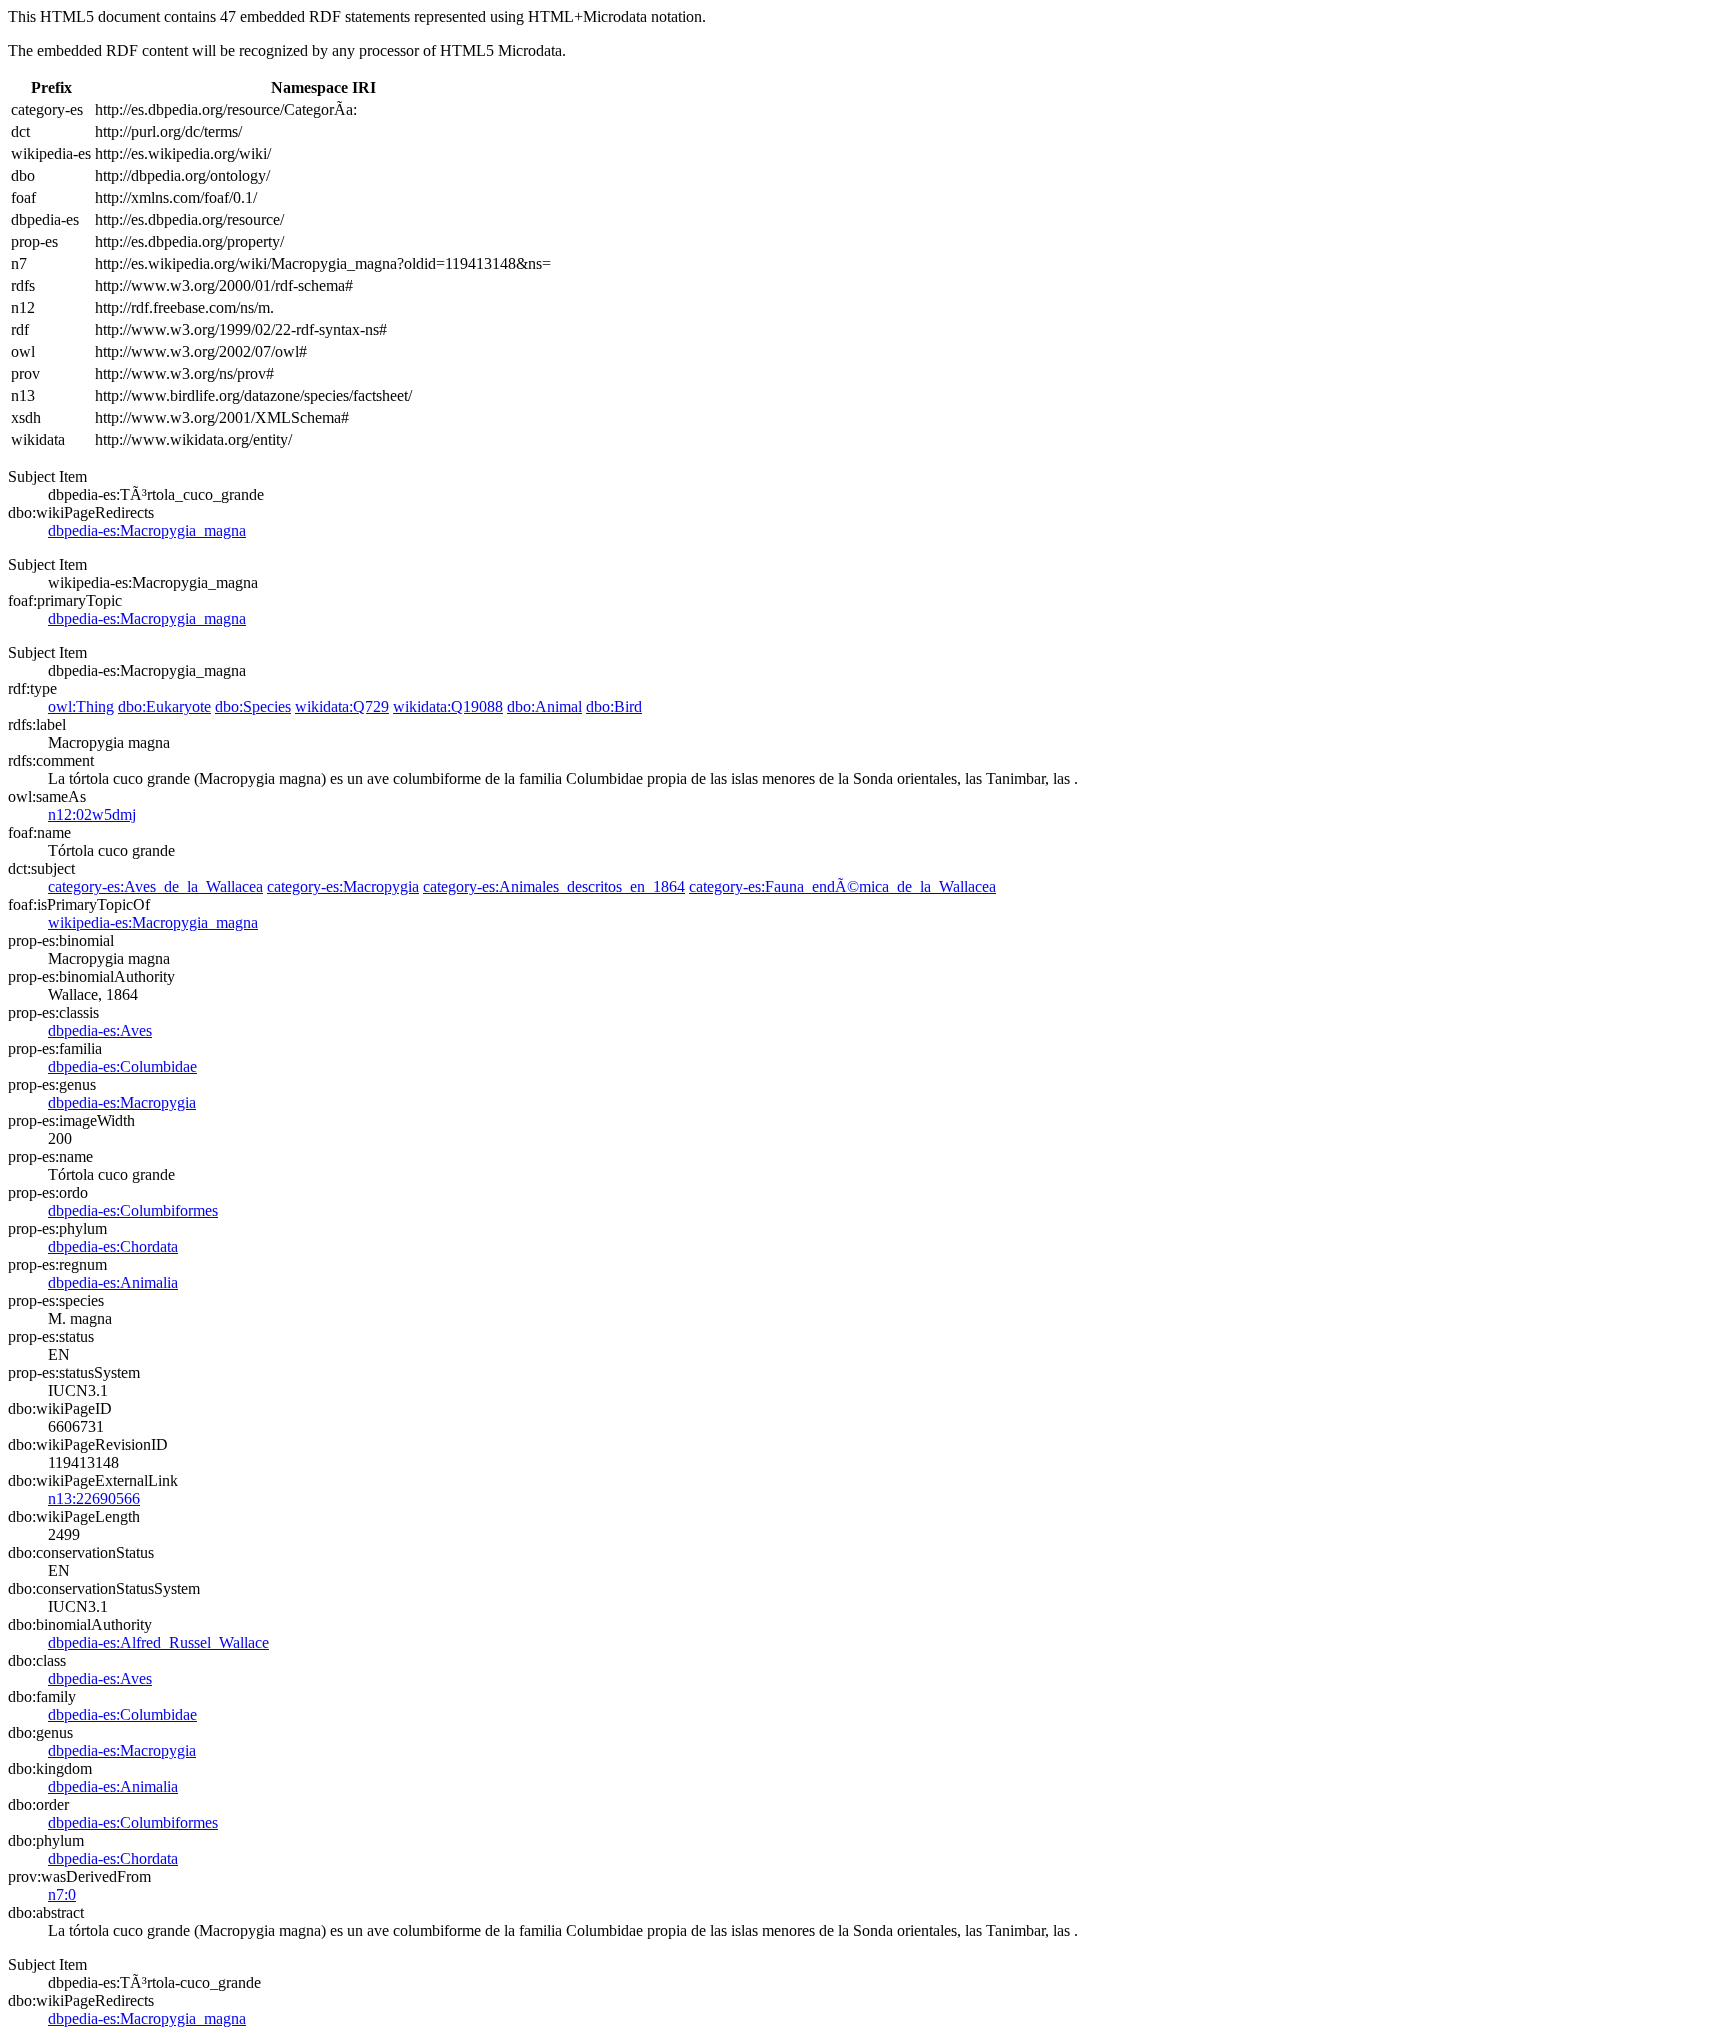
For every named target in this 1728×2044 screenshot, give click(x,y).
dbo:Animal (544, 706)
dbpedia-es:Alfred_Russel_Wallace (158, 1642)
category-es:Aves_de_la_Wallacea (155, 886)
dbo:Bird (614, 706)
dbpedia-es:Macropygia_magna (147, 530)
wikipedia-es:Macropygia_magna (153, 922)
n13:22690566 (94, 1498)
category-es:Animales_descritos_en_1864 (554, 886)
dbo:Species (253, 706)
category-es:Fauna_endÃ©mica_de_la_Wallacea (842, 886)
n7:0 (62, 1894)
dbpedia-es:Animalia (113, 1282)
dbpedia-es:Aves (100, 1030)
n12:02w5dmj (92, 814)
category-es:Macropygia (343, 886)
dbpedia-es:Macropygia (122, 1102)
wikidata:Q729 (342, 706)
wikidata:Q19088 (448, 706)
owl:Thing (81, 706)
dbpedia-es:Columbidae (122, 1066)
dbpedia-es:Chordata (113, 1246)
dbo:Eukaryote (164, 706)
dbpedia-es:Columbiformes (133, 1210)
